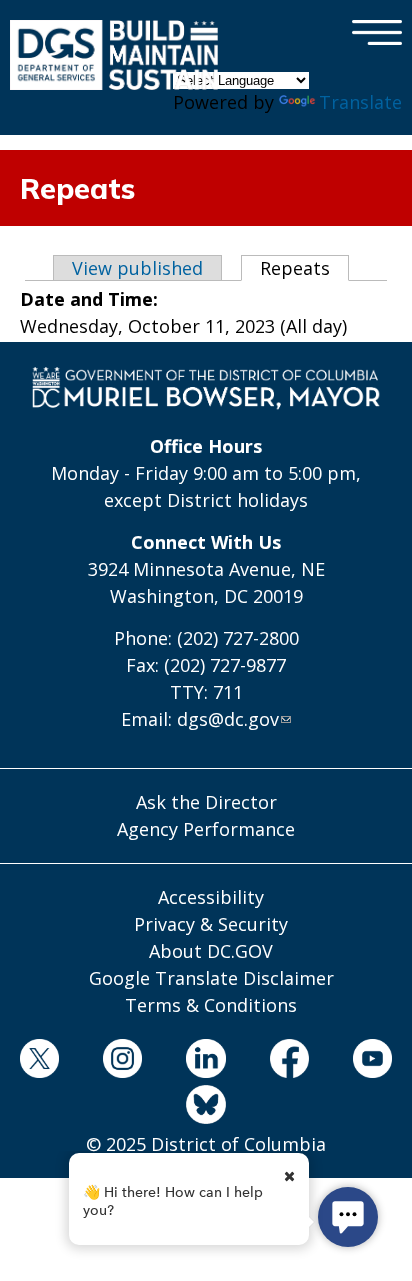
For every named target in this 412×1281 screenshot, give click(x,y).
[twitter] (39, 1062)
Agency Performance (206, 829)
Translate (360, 102)
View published (137, 268)
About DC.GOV (211, 951)
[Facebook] (289, 1062)
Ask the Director (206, 802)
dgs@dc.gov (228, 719)
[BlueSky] (206, 1108)
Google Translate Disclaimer (211, 978)
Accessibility (211, 897)
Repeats (304, 268)
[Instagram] (123, 1062)
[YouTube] (372, 1062)
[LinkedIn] (206, 1062)
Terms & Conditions (211, 1005)
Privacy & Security (211, 924)
